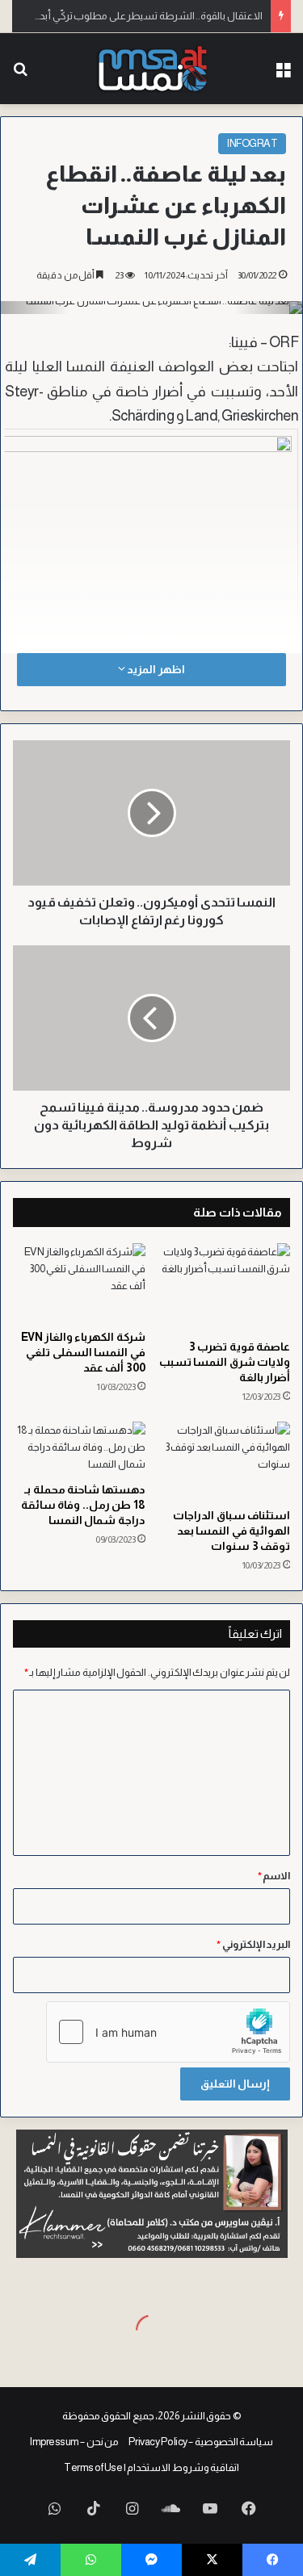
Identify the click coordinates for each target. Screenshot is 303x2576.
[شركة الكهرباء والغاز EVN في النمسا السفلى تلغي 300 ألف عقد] (79, 1283)
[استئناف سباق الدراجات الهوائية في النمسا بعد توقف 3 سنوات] (225, 1461)
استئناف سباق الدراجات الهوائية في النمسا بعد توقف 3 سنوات (231, 1531)
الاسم (274, 1876)
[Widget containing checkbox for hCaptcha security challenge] (168, 2032)
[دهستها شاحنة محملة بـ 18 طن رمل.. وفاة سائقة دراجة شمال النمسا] (79, 1448)
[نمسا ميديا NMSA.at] (151, 69)
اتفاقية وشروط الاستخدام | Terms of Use (151, 2467)
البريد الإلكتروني (253, 1944)
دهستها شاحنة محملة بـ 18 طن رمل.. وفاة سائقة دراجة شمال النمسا (83, 1505)
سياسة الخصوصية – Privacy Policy (201, 2442)
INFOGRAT (252, 143)
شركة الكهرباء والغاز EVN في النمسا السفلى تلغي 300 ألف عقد (83, 1352)
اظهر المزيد (155, 669)
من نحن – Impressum (74, 2442)
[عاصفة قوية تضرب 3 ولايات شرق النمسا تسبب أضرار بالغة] (225, 1287)
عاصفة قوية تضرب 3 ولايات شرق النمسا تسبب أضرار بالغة (225, 1362)
